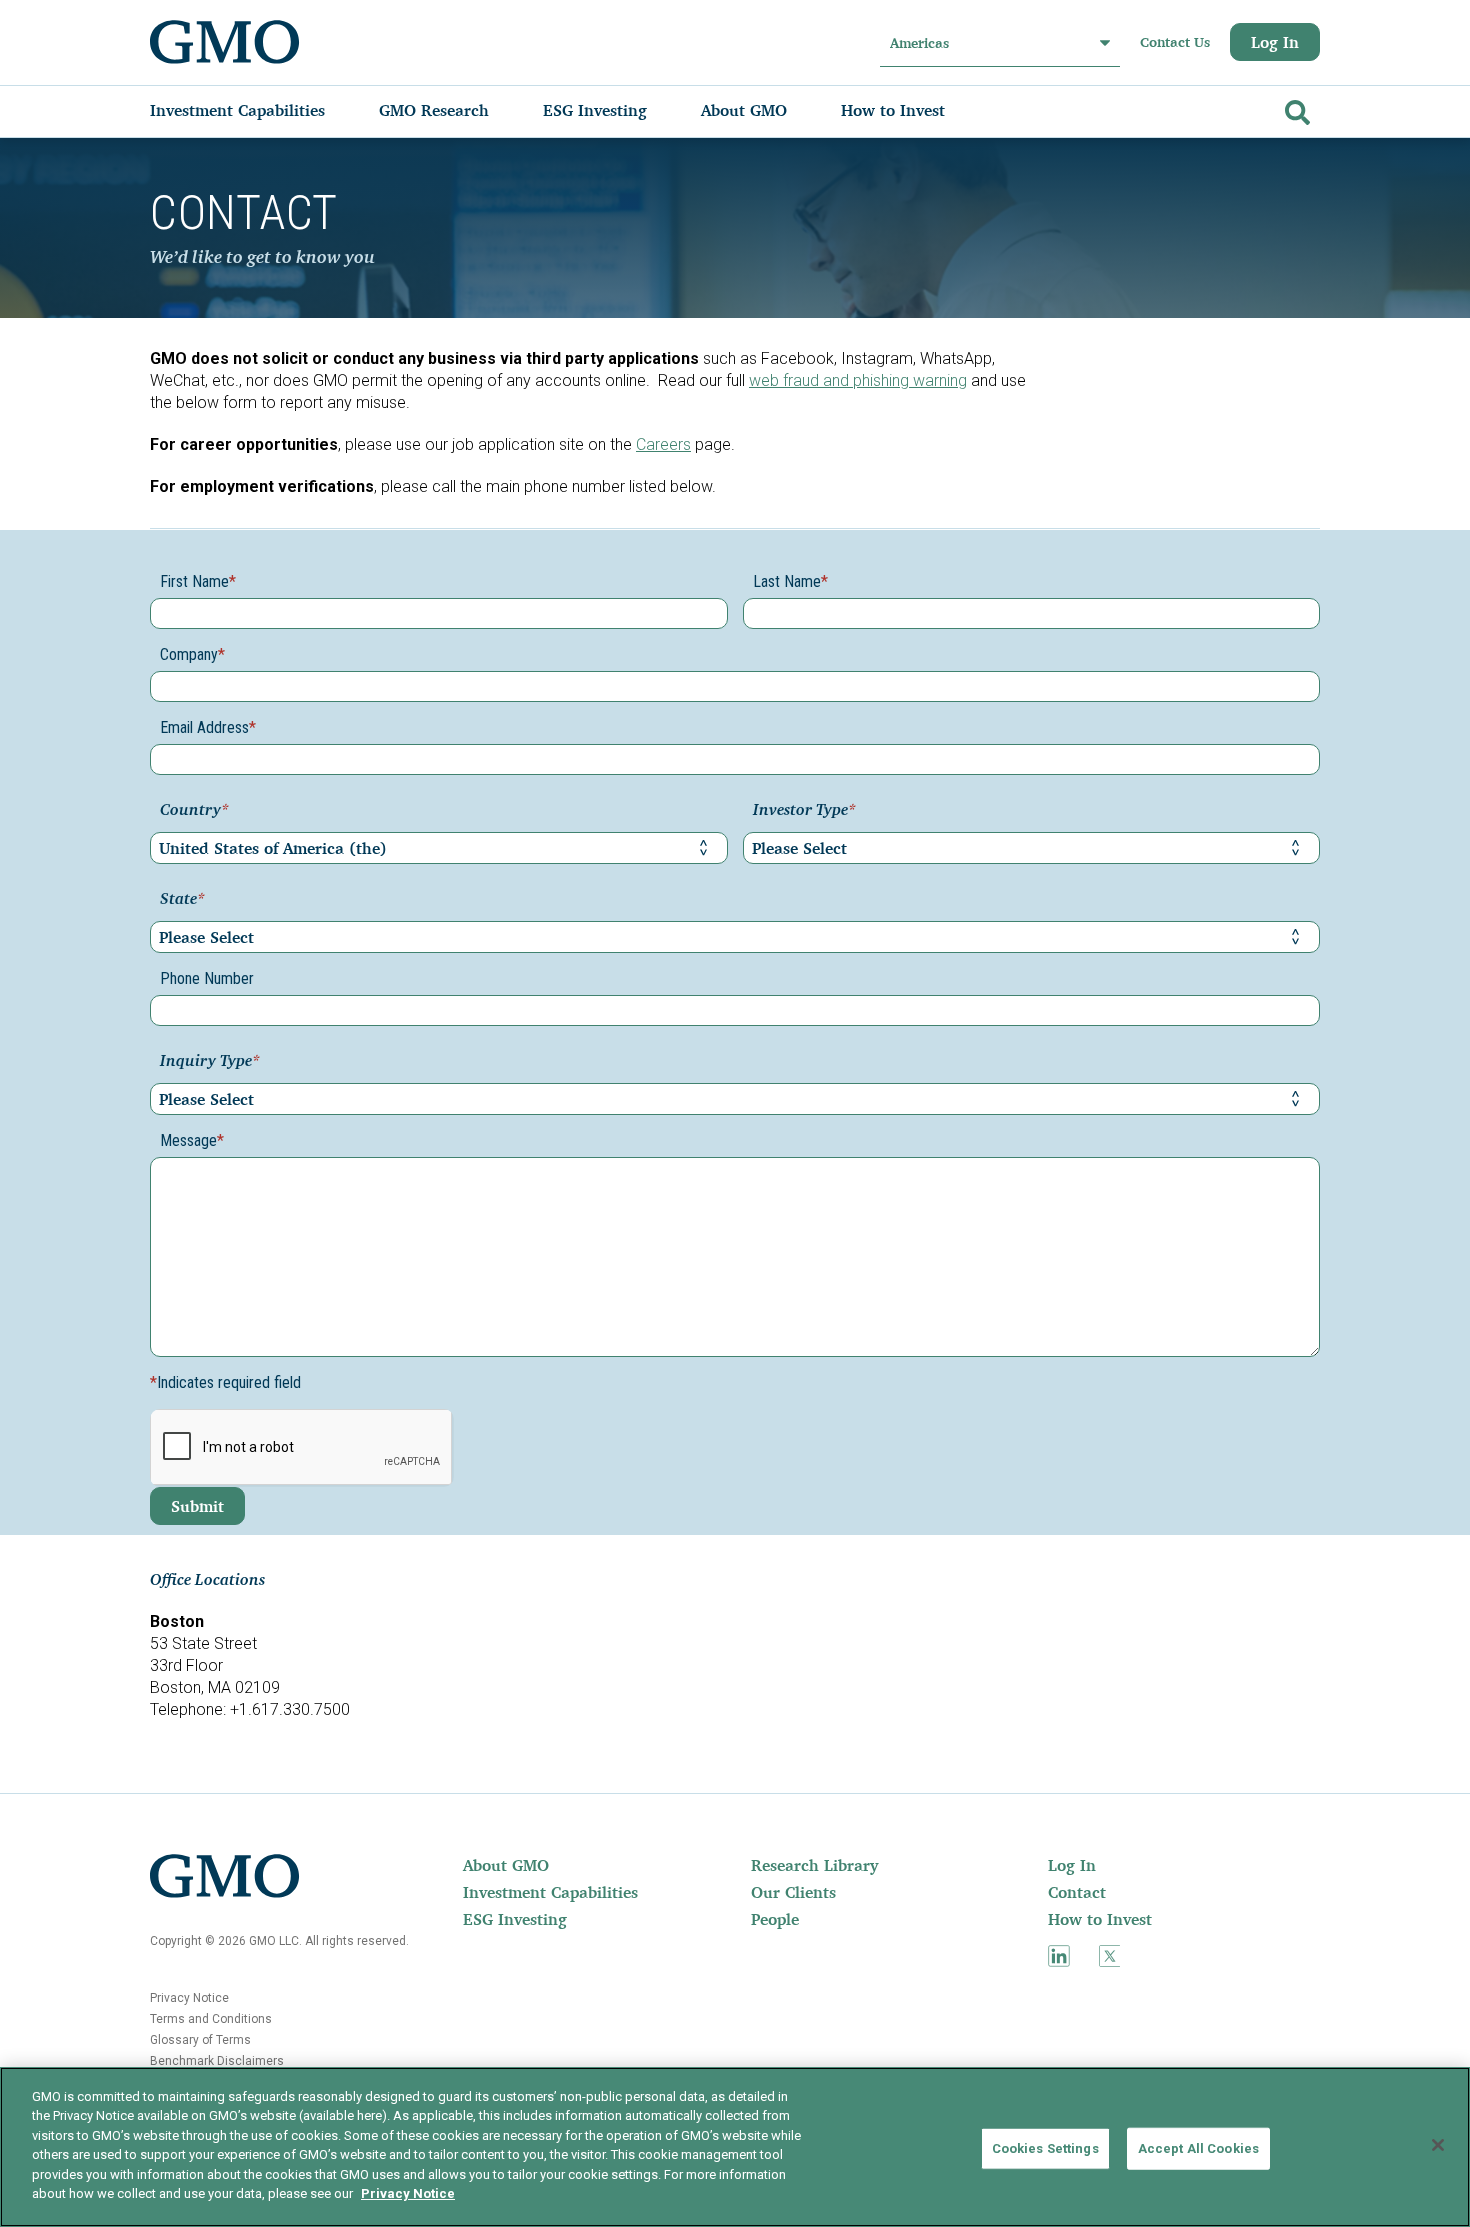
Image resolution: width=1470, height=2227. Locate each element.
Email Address (208, 727)
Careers (663, 444)
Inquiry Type (210, 1062)
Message (192, 1140)
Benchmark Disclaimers (217, 2061)
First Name (198, 581)
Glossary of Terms (200, 2040)
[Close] (1438, 2145)
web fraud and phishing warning (858, 380)
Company (192, 654)
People (775, 1919)
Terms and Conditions (211, 2019)
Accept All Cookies (1198, 2148)
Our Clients (793, 1892)
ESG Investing (515, 1919)
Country (194, 811)
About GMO (506, 1865)
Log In (1275, 42)
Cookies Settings (1045, 2148)
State (182, 900)
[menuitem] (257, 110)
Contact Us (1175, 42)
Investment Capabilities (550, 1892)
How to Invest (1100, 1919)
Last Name (790, 581)
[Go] (1295, 108)
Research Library (814, 1865)
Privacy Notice (189, 1998)
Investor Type (804, 811)
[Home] (225, 42)
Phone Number (207, 978)
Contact (1077, 1892)
